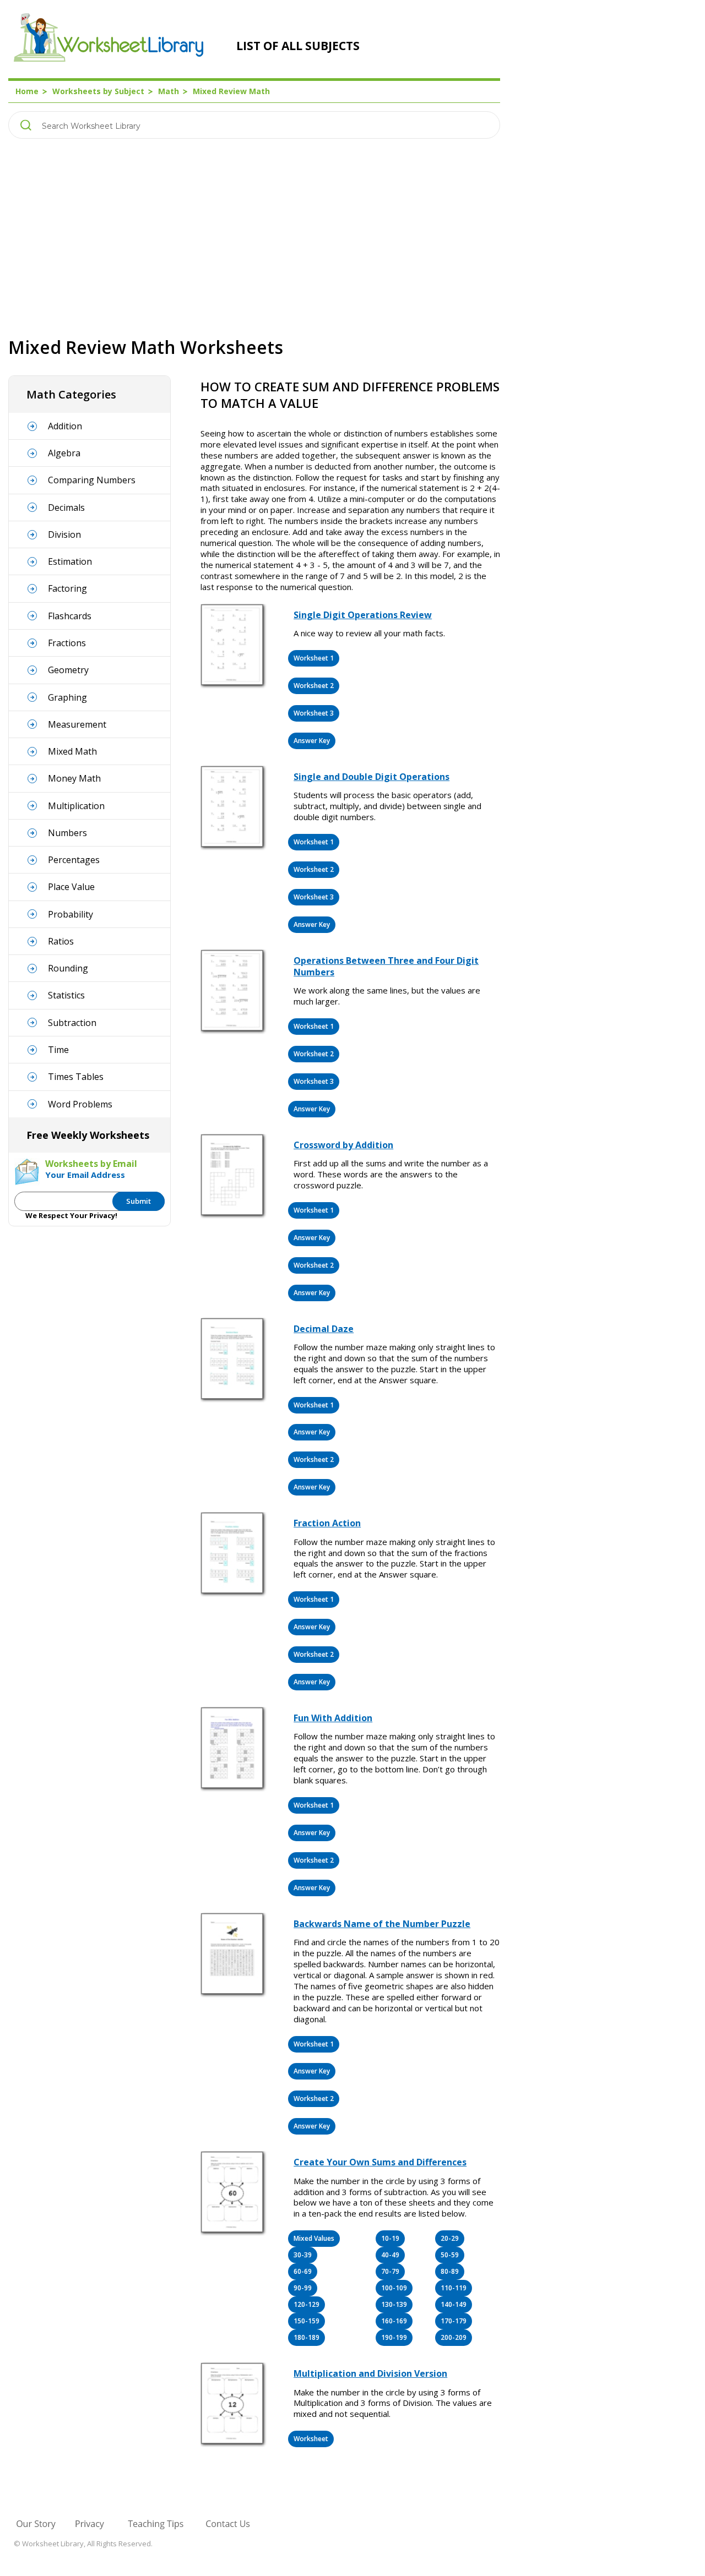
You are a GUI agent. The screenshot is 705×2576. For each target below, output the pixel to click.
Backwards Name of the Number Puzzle (382, 1924)
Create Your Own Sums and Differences (380, 2162)
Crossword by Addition (343, 1145)
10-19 (390, 2238)
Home (27, 91)
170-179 (454, 2321)
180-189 (307, 2337)
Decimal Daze (324, 1329)
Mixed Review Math (231, 91)
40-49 (390, 2255)
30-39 (303, 2255)
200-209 (454, 2337)
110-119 (454, 2288)
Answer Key (312, 741)
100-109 (394, 2288)
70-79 (390, 2271)
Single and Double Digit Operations (372, 777)
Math (169, 91)
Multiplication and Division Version (370, 2373)
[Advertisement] (254, 237)
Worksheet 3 (314, 713)
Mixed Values (314, 2238)
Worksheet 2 (314, 686)
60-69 (303, 2271)
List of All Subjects (298, 46)
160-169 (394, 2321)
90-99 (303, 2288)
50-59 (450, 2255)
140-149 (454, 2304)
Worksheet (311, 2439)
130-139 (394, 2304)
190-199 (394, 2337)
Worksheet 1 (314, 658)
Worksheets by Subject (98, 91)
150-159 (307, 2321)
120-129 (307, 2304)
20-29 (450, 2238)
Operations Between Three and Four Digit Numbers (386, 966)
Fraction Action (327, 1523)
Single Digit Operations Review (363, 615)
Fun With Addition (333, 1718)
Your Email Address (85, 1175)
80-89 (450, 2271)
